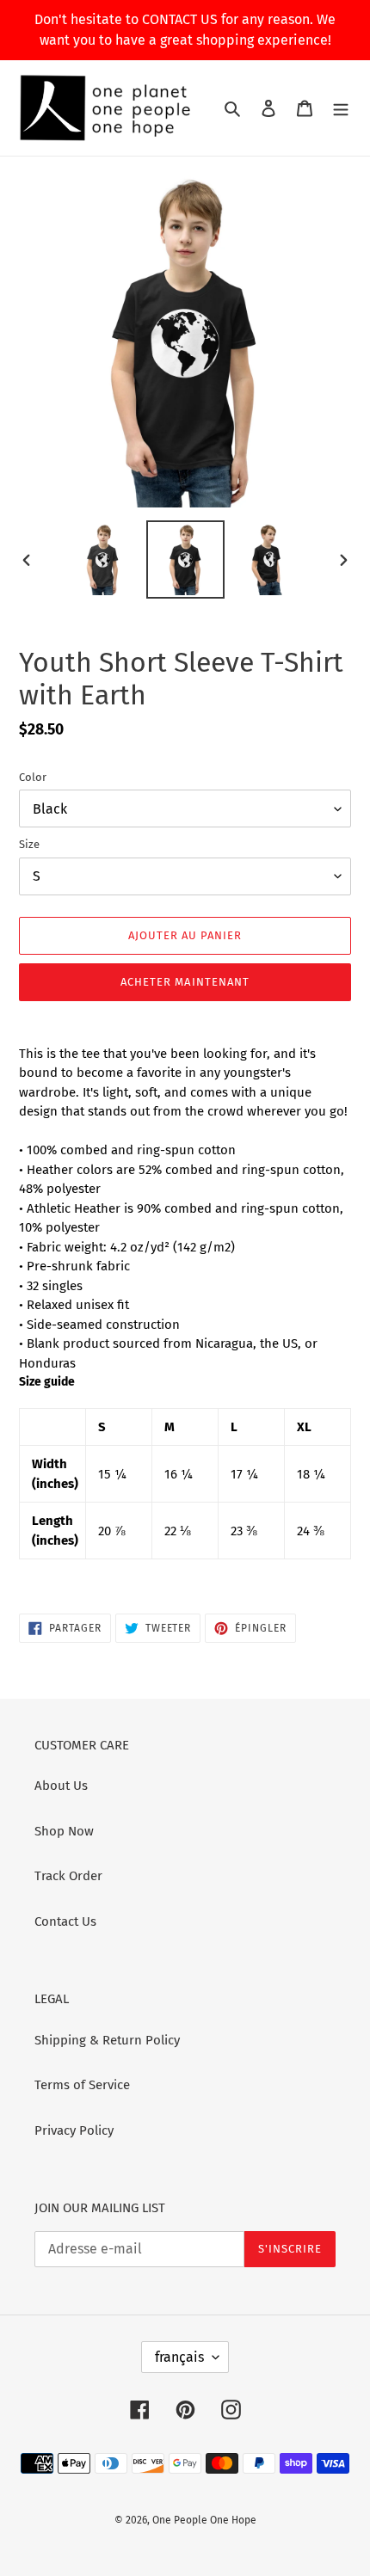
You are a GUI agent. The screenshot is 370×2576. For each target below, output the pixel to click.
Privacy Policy (74, 2130)
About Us (61, 1786)
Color (33, 777)
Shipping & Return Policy (107, 2040)
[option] (103, 559)
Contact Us (65, 1921)
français (179, 2357)
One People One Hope (204, 2520)
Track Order (68, 1876)
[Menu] (341, 108)
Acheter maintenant (185, 982)
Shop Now (64, 1831)
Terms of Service (82, 2085)
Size (29, 844)
